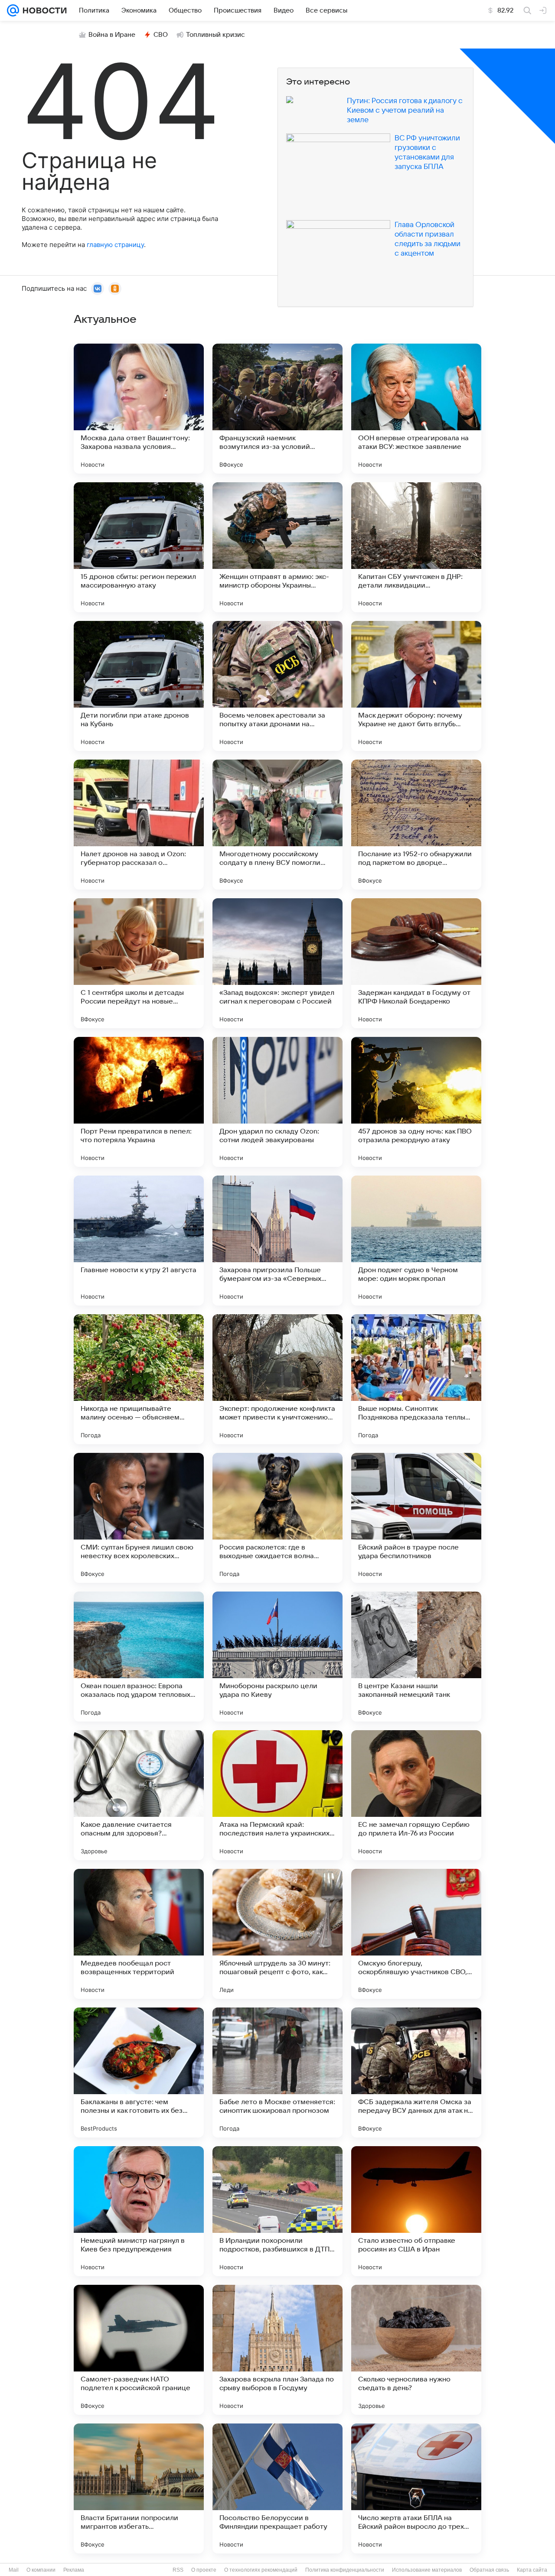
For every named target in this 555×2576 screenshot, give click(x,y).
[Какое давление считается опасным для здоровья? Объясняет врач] (139, 1795)
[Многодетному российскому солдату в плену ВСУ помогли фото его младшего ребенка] (277, 825)
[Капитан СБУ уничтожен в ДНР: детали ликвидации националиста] (416, 547)
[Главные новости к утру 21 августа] (139, 1241)
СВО (161, 35)
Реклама (74, 2570)
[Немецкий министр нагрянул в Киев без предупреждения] (139, 2211)
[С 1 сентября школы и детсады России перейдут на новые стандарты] (139, 963)
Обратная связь (489, 2570)
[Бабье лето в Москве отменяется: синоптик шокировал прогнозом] (277, 2072)
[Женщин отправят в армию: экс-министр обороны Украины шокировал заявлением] (277, 547)
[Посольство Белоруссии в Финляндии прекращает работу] (277, 2488)
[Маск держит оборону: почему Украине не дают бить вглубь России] (416, 686)
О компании (41, 2570)
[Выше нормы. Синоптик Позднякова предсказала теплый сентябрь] (416, 1379)
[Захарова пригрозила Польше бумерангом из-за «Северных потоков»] (277, 1241)
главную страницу (115, 245)
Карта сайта (532, 2570)
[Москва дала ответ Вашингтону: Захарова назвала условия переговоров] (139, 409)
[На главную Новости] (43, 10)
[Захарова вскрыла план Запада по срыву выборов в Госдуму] (277, 2350)
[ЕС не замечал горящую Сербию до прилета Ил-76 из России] (416, 1795)
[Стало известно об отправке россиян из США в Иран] (416, 2211)
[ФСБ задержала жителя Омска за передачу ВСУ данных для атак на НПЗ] (416, 2072)
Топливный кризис (215, 35)
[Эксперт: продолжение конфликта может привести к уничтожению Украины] (277, 1379)
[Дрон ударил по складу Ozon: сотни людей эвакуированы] (277, 1102)
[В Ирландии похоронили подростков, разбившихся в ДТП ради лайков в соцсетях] (277, 2211)
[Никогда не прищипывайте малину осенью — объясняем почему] (139, 1379)
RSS (178, 2570)
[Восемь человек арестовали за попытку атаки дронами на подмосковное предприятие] (277, 686)
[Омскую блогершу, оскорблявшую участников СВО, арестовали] (416, 1934)
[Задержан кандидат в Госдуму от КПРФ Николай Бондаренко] (416, 963)
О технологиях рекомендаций (261, 2570)
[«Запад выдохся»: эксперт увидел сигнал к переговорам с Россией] (277, 963)
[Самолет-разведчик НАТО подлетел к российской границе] (139, 2350)
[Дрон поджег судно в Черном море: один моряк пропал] (416, 1241)
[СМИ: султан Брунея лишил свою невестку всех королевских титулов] (139, 1518)
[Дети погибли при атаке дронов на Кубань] (139, 686)
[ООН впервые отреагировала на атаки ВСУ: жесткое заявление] (416, 409)
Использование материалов (427, 2570)
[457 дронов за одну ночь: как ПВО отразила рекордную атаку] (416, 1102)
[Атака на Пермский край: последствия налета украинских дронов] (277, 1795)
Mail (14, 2570)
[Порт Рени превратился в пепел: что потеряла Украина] (139, 1102)
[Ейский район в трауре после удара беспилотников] (416, 1518)
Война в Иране (112, 35)
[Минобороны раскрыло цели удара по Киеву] (277, 1657)
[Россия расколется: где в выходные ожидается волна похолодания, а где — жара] (277, 1518)
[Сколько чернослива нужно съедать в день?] (416, 2350)
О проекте (204, 2570)
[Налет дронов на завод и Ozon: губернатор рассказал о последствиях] (139, 825)
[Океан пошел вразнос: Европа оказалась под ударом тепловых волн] (139, 1657)
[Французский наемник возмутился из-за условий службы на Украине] (277, 409)
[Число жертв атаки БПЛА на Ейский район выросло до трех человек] (416, 2488)
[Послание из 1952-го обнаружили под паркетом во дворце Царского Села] (416, 825)
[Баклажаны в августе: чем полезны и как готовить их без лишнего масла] (139, 2072)
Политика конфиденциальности (345, 2570)
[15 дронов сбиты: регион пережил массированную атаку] (139, 547)
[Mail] (13, 10)
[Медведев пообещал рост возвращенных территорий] (139, 1934)
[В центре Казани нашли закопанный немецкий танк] (416, 1657)
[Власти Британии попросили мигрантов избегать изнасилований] (139, 2488)
